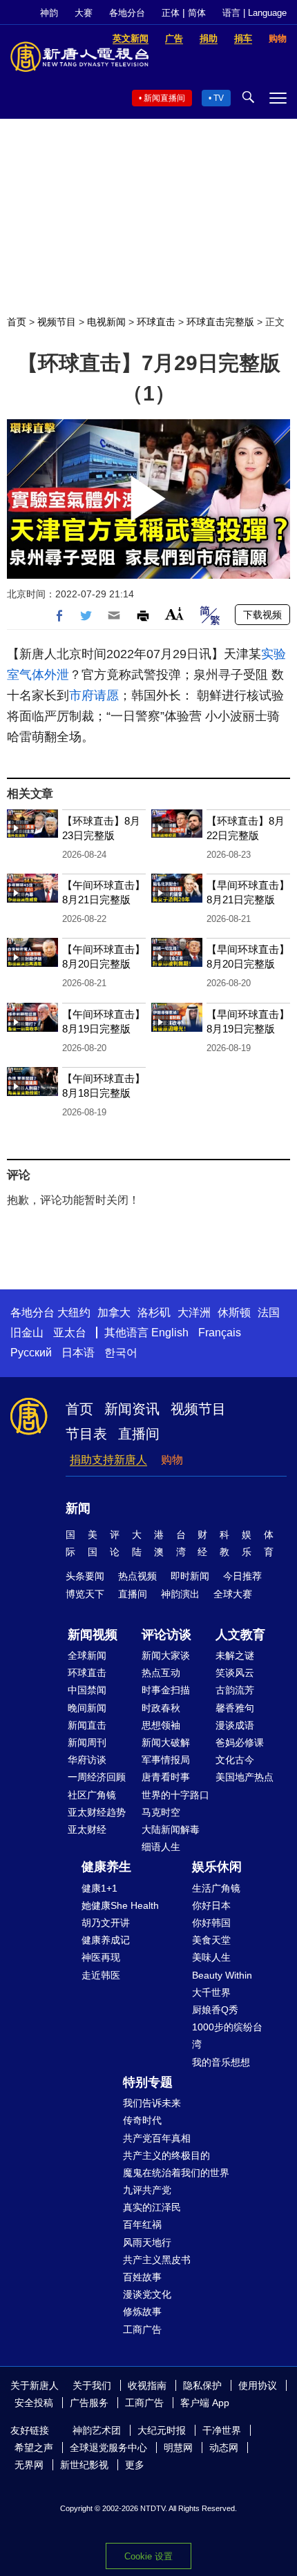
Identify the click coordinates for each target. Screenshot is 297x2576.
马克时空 (161, 1812)
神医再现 (101, 1957)
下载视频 (262, 615)
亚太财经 (87, 1829)
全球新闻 (87, 1655)
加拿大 (114, 1313)
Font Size (174, 614)
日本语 (78, 1353)
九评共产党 (147, 2190)
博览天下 (85, 1594)
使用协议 (258, 2385)
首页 (17, 322)
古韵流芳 (235, 1690)
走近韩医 (101, 1975)
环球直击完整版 (220, 322)
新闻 (78, 1508)
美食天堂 (211, 1940)
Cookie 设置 (148, 2556)
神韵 (49, 13)
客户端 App (205, 2403)
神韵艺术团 (97, 2430)
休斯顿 (234, 1313)
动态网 (224, 2448)
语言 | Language (255, 13)
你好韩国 (211, 1923)
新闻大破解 (166, 1742)
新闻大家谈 (166, 1655)
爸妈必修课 (240, 1742)
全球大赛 (233, 1594)
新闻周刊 (87, 1742)
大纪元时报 (162, 2430)
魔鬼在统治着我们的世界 (176, 2173)
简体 (197, 13)
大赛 (84, 13)
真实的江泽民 (152, 2207)
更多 (135, 2465)
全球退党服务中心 (108, 2448)
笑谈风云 (235, 1673)
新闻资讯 (132, 1409)
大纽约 (74, 1313)
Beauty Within (222, 1975)
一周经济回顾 (97, 1777)
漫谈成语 (235, 1725)
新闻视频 (93, 1635)
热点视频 (137, 1576)
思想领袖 (161, 1725)
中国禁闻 (87, 1690)
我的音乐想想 (221, 2062)
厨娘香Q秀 (215, 2010)
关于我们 (92, 2385)
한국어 (121, 1353)
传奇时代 (142, 2120)
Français (220, 1333)
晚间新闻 (87, 1708)
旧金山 (27, 1333)
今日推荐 (242, 1576)
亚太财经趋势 (97, 1812)
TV (219, 98)
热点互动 (161, 1673)
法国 (269, 1313)
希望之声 (34, 2448)
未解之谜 (235, 1655)
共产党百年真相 (157, 2138)
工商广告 (142, 2329)
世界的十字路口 (175, 1795)
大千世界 (211, 1992)
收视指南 (147, 2385)
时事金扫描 (166, 1690)
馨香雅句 (235, 1708)
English (170, 1333)
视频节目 (57, 322)
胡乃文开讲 (106, 1923)
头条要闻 (85, 1576)
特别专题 (148, 2082)
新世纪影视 (84, 2465)
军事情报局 (166, 1760)
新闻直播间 (164, 98)
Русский (31, 1353)
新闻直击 (87, 1725)
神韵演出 (180, 1594)
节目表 (86, 1434)
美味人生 (211, 1957)
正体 (171, 13)
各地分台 (127, 13)
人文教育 (240, 1635)
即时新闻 (190, 1576)
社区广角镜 (92, 1795)
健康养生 (106, 1867)
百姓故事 (142, 2277)
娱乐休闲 (217, 1867)
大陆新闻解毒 (171, 1829)
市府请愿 (94, 695)
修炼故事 (142, 2311)
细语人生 (161, 1847)
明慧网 (178, 2448)
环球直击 (156, 322)
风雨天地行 (147, 2242)
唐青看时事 (166, 1777)
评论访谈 (166, 1635)
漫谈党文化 (147, 2294)
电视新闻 (106, 322)
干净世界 (222, 2430)
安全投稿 (34, 2403)
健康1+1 (99, 1888)
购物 (172, 1460)
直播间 (139, 1434)
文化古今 (235, 1760)
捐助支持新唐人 (108, 1460)
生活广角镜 (216, 1888)
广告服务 (89, 2403)
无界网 (29, 2465)
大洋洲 (194, 1313)
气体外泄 (44, 675)
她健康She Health (120, 1905)
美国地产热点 (245, 1777)
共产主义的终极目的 (166, 2155)
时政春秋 (161, 1708)
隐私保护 (202, 2385)
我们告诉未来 (152, 2103)
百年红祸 (142, 2224)
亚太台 (70, 1333)
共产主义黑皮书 (157, 2260)
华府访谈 (87, 1760)
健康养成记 (106, 1940)
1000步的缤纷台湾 (227, 2036)
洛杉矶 (154, 1313)
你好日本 (211, 1905)
